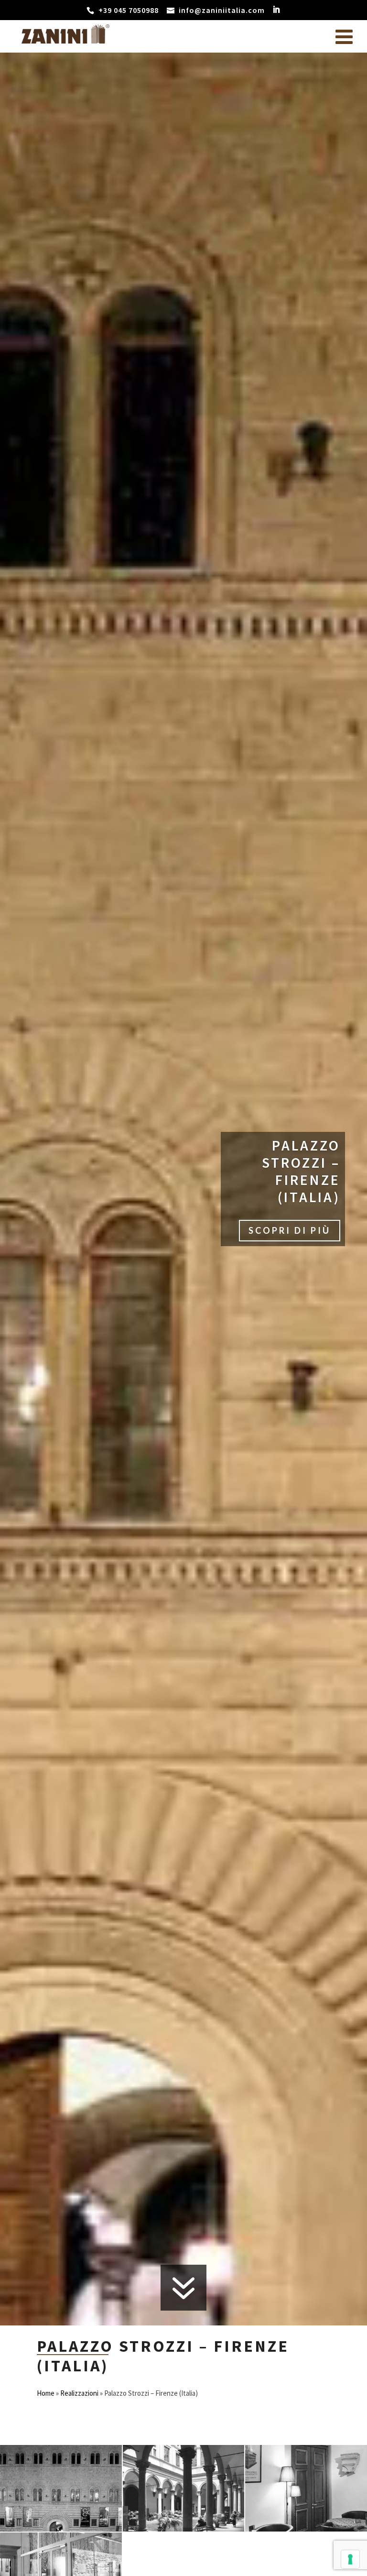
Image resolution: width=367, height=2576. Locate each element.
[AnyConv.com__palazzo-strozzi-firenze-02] (61, 2529)
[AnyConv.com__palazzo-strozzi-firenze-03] (184, 2529)
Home (46, 2393)
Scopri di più (290, 1230)
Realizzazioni (79, 2393)
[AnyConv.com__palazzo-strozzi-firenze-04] (306, 2529)
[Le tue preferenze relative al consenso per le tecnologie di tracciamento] (350, 2559)
